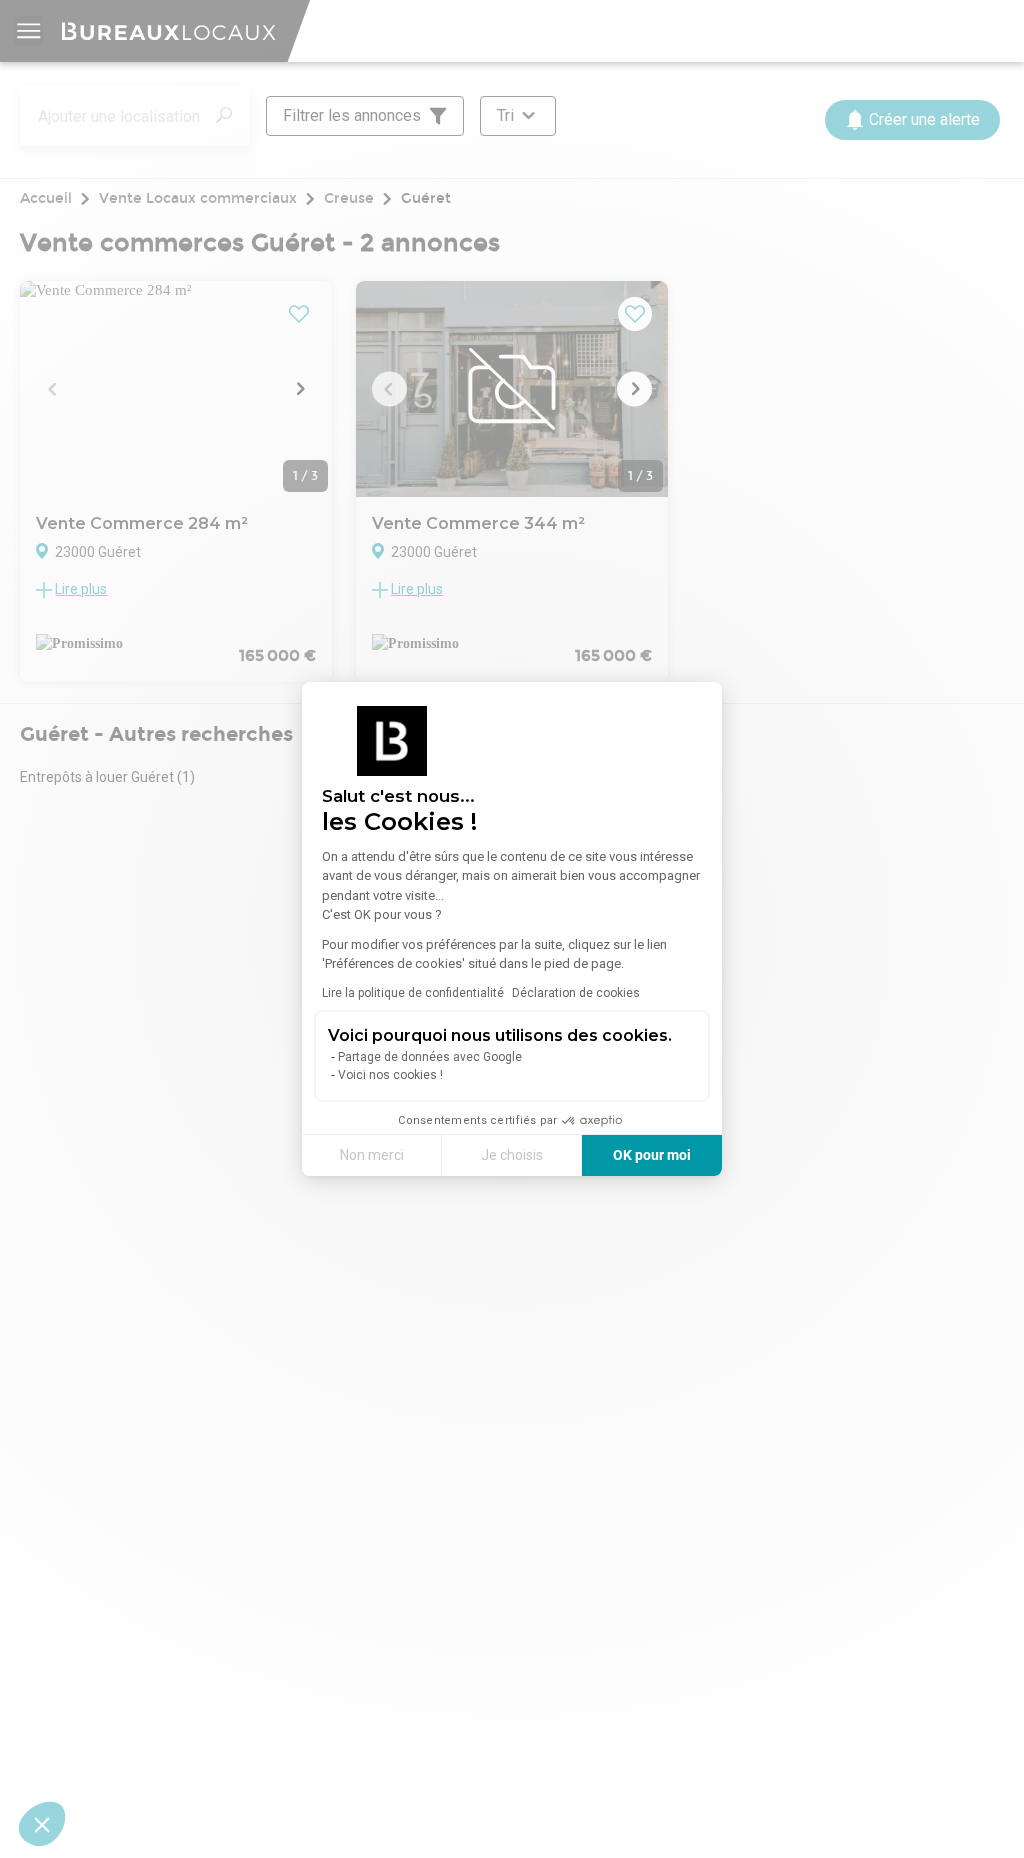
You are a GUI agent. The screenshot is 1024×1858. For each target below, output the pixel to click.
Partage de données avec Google (430, 1057)
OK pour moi (652, 1155)
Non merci (372, 1155)
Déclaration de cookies (576, 993)
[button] (42, 1824)
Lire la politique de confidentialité (413, 993)
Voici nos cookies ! (390, 1075)
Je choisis (512, 1155)
